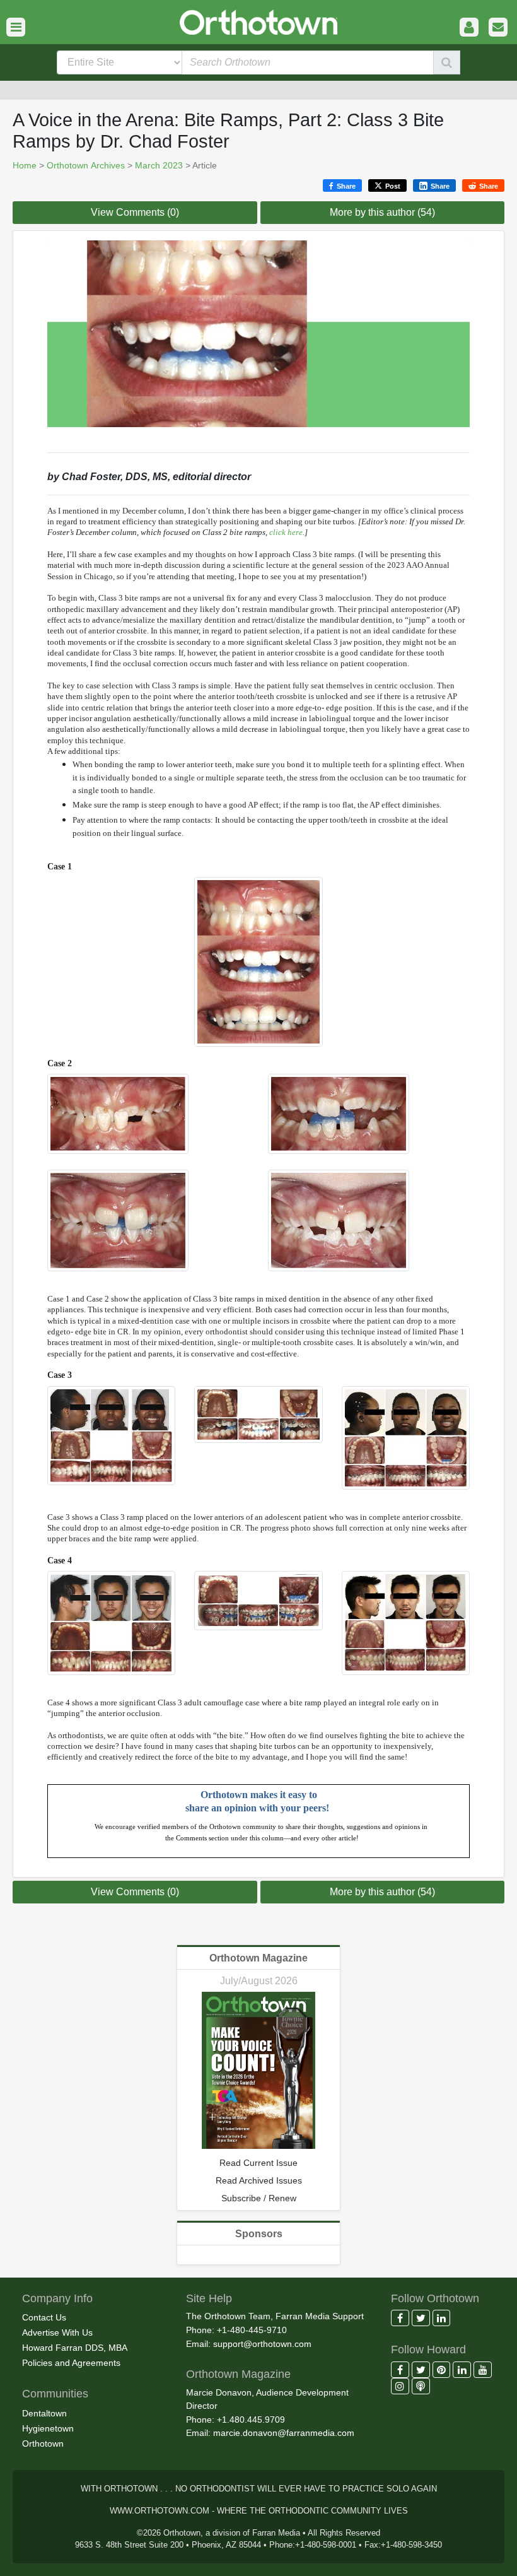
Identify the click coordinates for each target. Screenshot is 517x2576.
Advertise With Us (57, 2332)
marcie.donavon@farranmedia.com (284, 2433)
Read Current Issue (258, 2163)
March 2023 (159, 165)
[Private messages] (498, 27)
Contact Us (44, 2317)
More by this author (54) (382, 212)
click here (286, 532)
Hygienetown (48, 2428)
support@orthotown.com (262, 2344)
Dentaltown (44, 2413)
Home (25, 165)
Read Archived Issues (259, 2180)
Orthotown (43, 2444)
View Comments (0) (135, 212)
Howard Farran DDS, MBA (75, 2348)
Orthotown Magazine (258, 1958)
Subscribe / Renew (259, 2198)
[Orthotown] (258, 21)
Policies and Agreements (71, 2363)
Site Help (209, 2298)
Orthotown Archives (86, 165)
